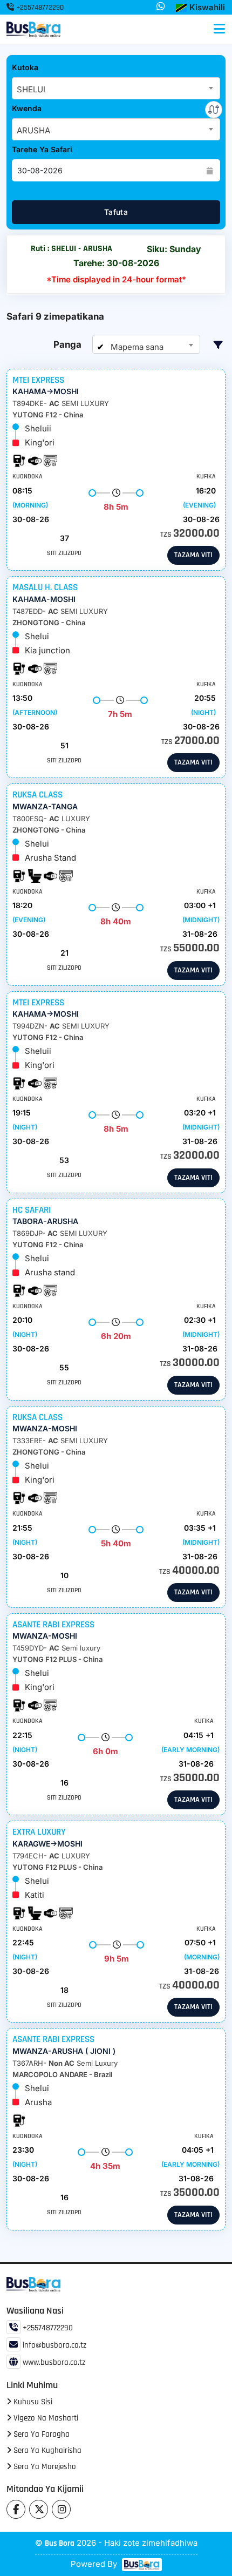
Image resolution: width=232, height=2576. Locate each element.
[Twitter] (39, 2509)
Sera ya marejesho (44, 2467)
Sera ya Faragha (40, 2434)
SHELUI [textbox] (31, 89)
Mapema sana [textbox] (136, 347)
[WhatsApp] (161, 7)
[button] (200, 8)
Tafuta (116, 212)
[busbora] (141, 2565)
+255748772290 (39, 8)
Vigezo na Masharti (45, 2418)
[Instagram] (61, 2509)
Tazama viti (193, 555)
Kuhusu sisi (32, 2402)
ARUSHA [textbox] (33, 130)
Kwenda (27, 108)
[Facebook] (16, 2509)
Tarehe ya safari (42, 149)
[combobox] (116, 88)
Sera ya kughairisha (46, 2450)
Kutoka (25, 67)
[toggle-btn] (219, 29)
